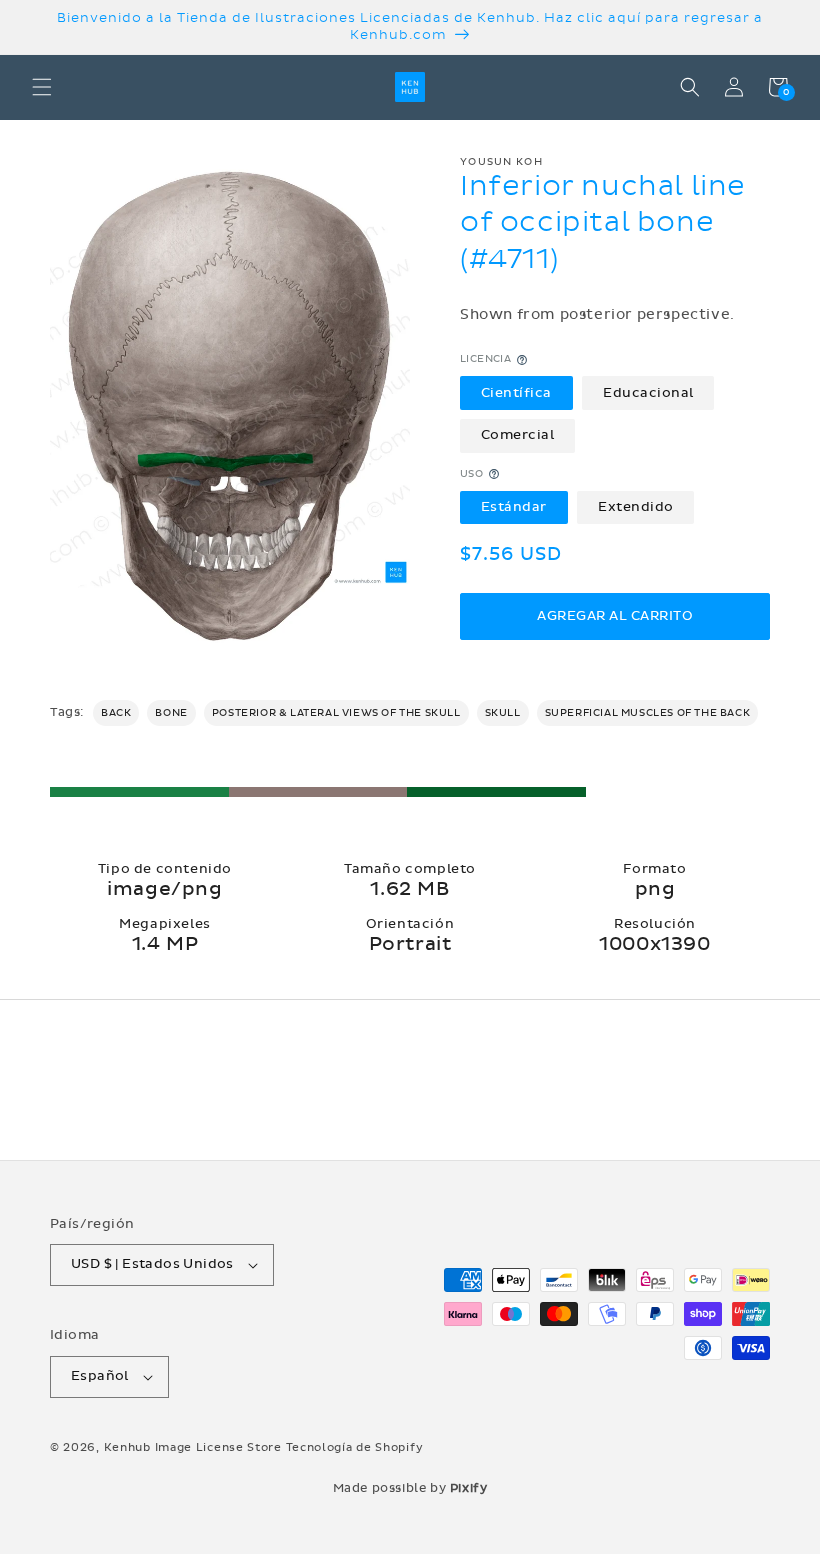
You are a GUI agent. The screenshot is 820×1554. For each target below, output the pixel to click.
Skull (503, 713)
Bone (171, 713)
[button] (42, 87)
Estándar (514, 507)
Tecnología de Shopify (355, 1447)
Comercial (518, 435)
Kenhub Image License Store (193, 1447)
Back (116, 713)
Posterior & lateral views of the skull (336, 713)
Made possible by (410, 1488)
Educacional (648, 393)
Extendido (636, 507)
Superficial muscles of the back (648, 713)
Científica (516, 393)
